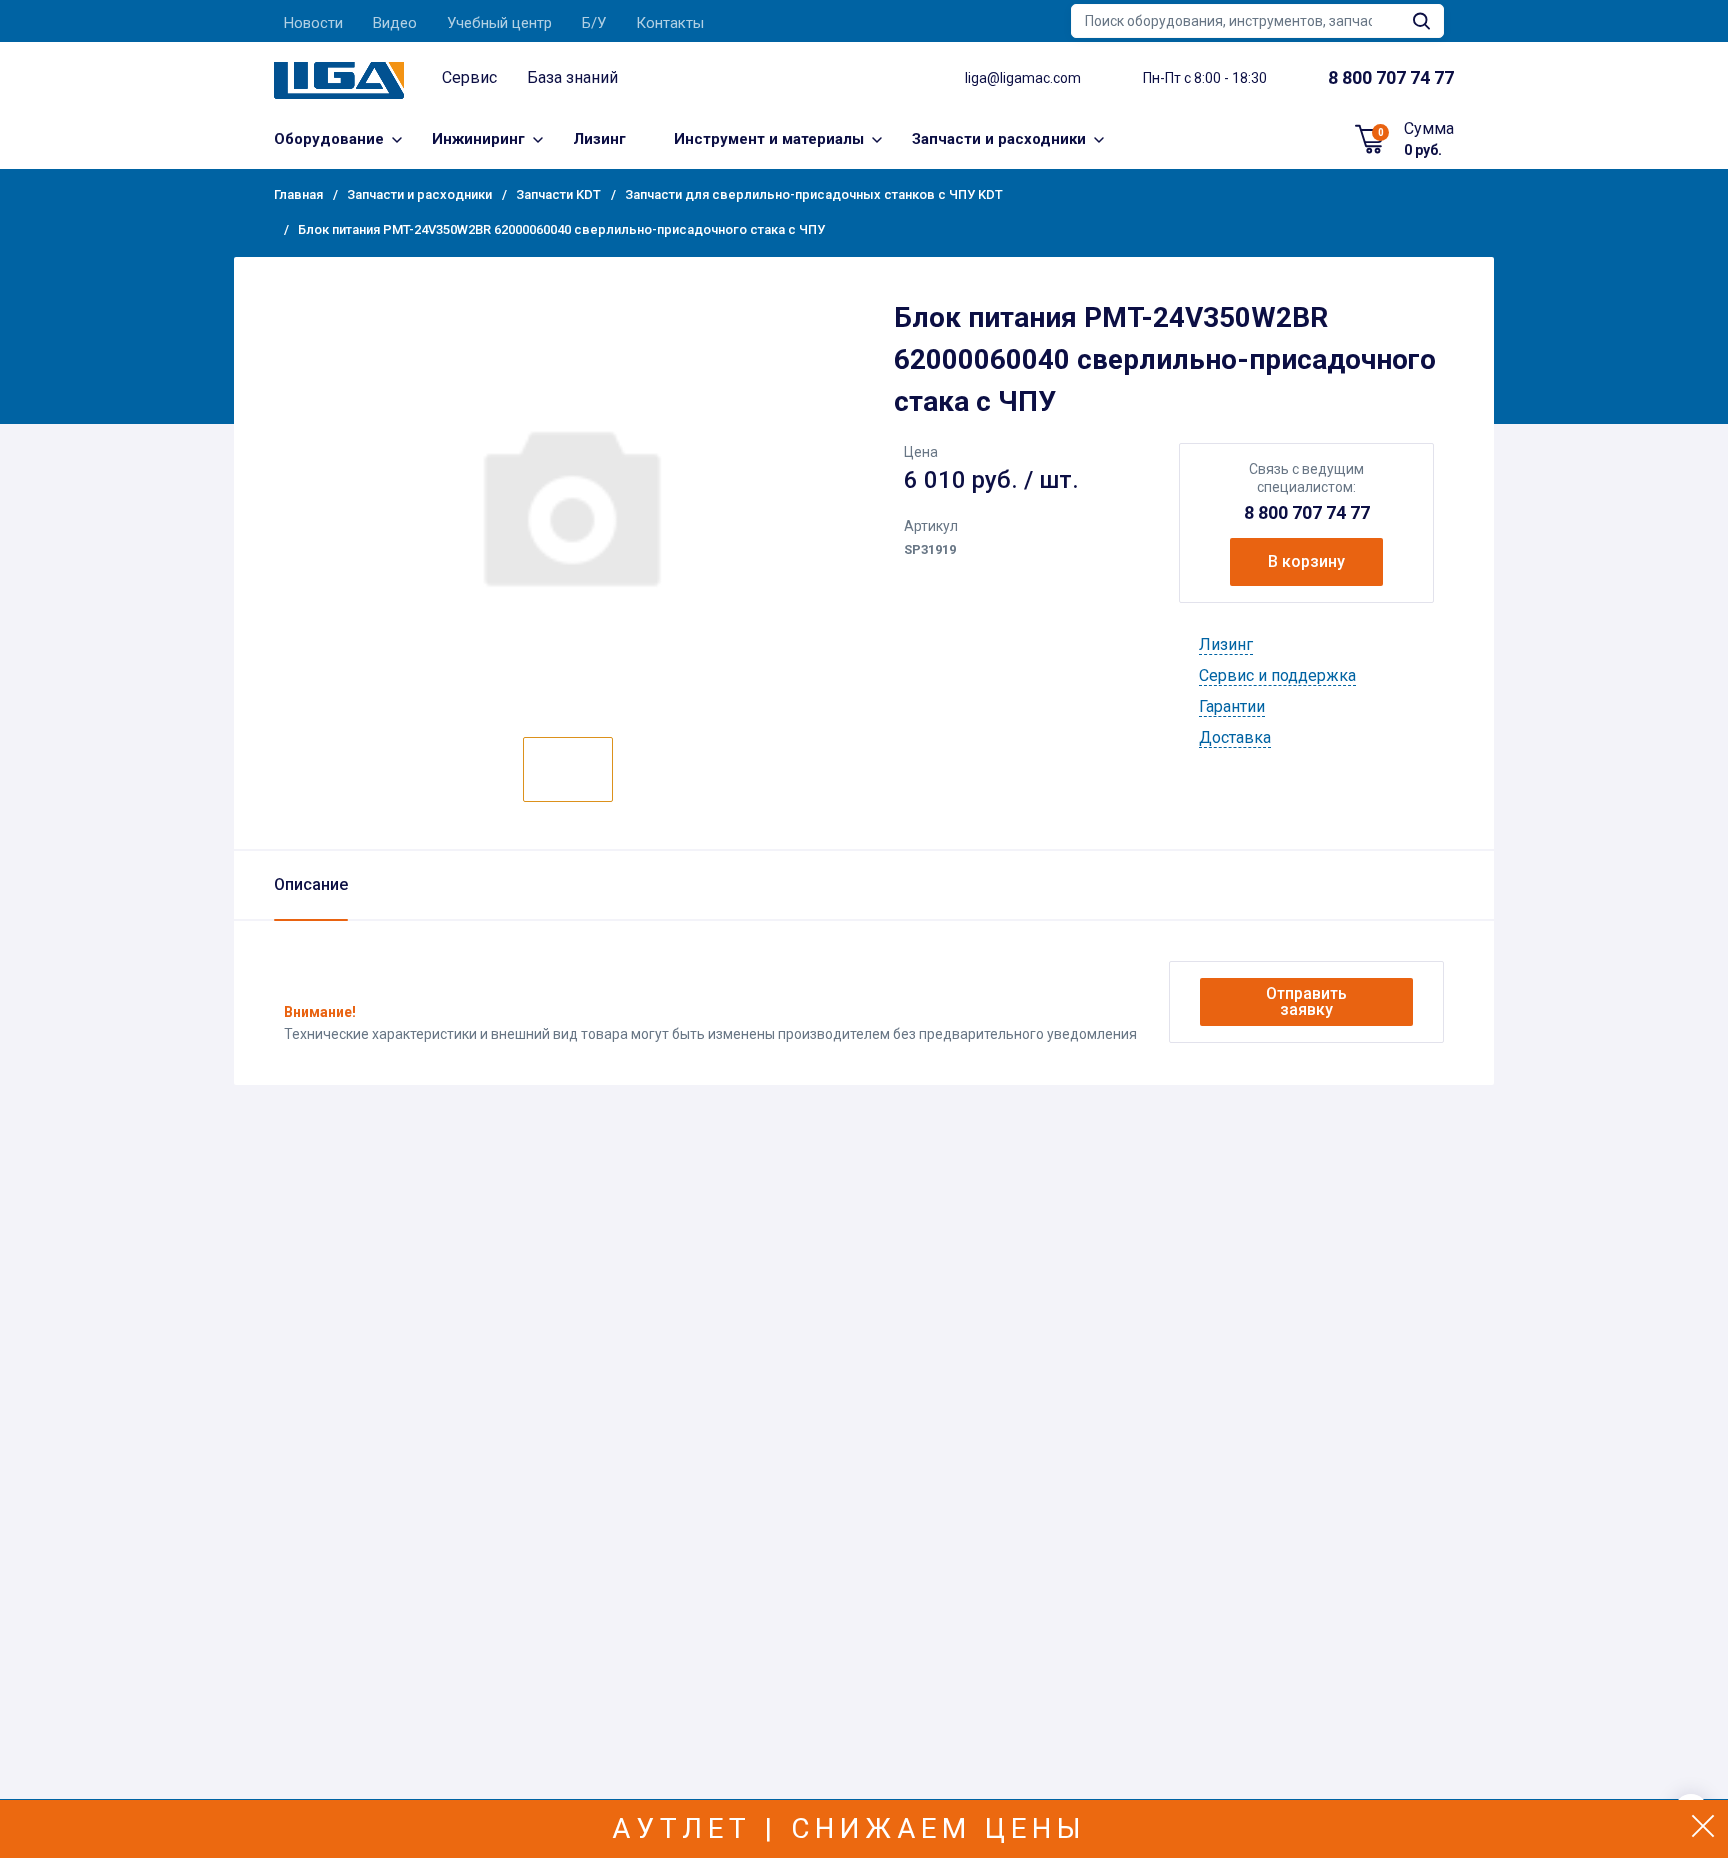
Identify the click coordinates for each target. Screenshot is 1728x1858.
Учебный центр (499, 23)
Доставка (1235, 737)
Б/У (594, 23)
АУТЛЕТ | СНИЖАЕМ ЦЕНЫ (849, 1828)
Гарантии (1232, 706)
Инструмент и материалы (769, 139)
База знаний (572, 77)
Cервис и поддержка (1277, 675)
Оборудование (329, 139)
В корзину (1306, 561)
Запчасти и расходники (999, 139)
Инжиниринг (478, 139)
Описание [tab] (311, 884)
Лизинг (599, 139)
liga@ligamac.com (1023, 78)
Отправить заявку (1306, 1001)
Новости (313, 23)
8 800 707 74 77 (1307, 512)
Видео (395, 23)
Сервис (469, 77)
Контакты (670, 23)
